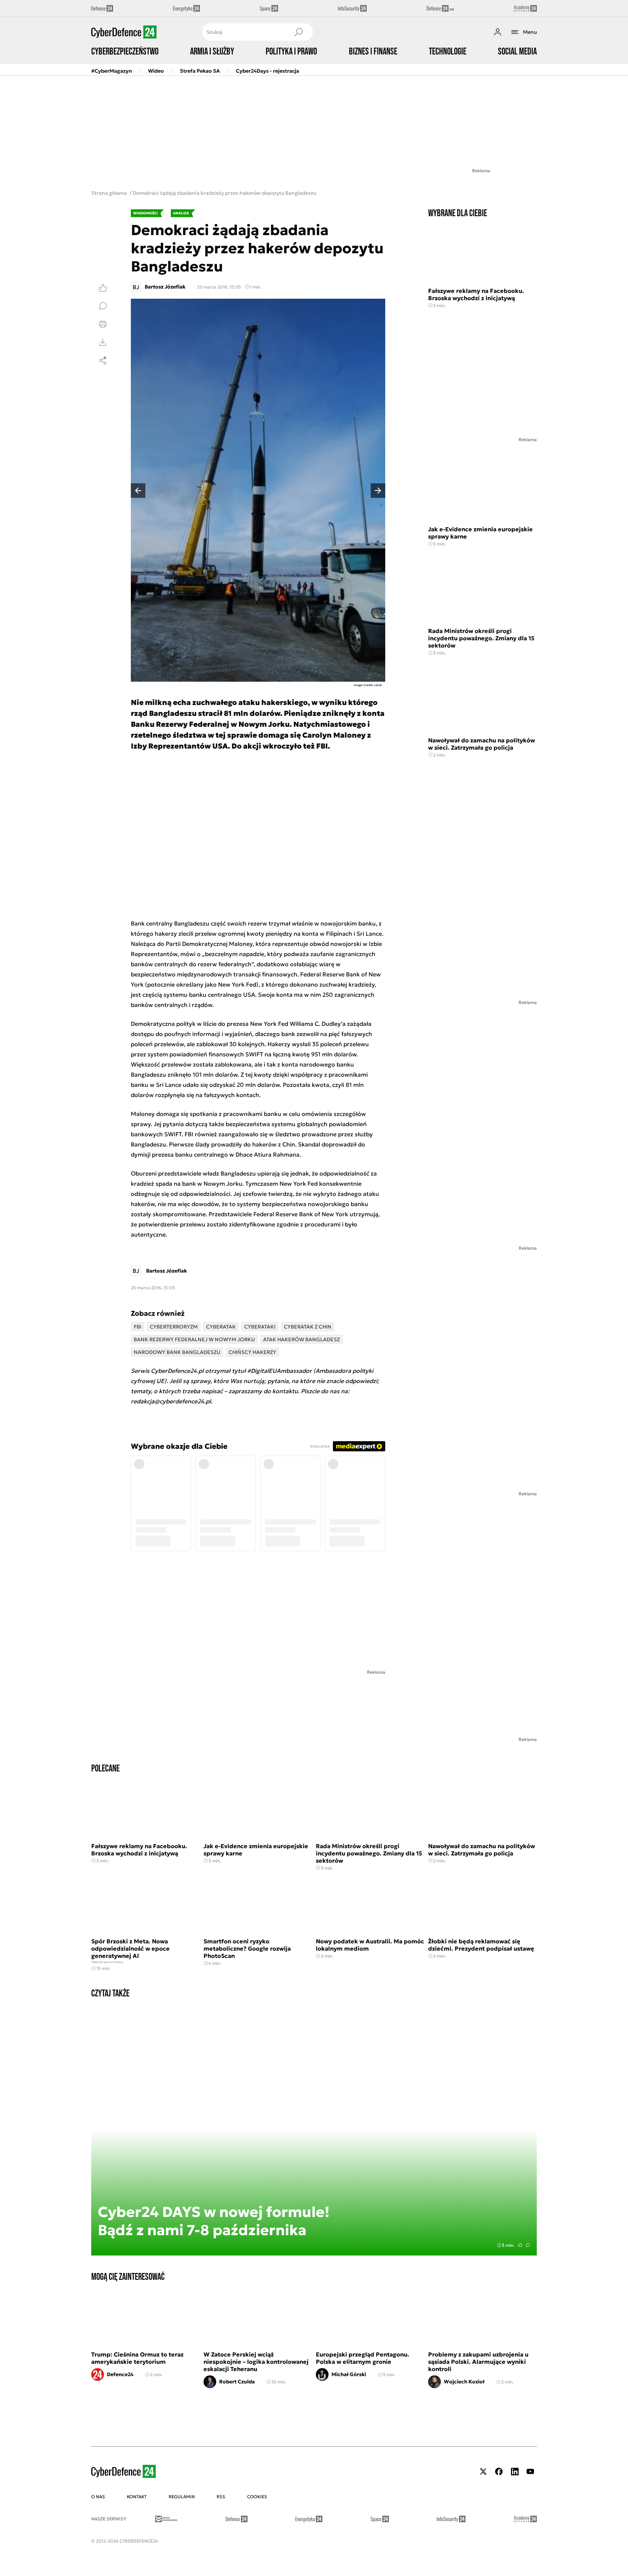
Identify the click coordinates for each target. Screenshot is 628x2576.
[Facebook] (499, 2472)
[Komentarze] (103, 306)
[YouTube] (530, 2472)
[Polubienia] (103, 288)
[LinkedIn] (515, 2472)
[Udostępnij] (103, 360)
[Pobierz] (103, 342)
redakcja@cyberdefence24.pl (171, 1401)
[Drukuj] (103, 324)
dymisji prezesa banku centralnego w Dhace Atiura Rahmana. (216, 1154)
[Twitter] (483, 2472)
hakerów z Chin (274, 1144)
